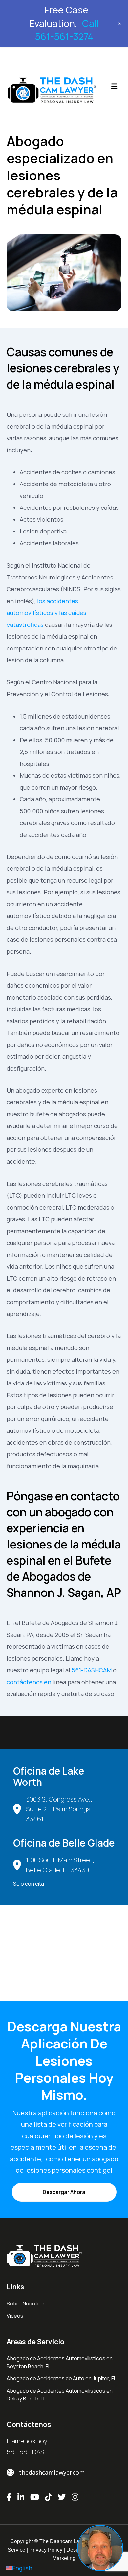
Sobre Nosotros (26, 2304)
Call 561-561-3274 (67, 30)
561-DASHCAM (92, 1670)
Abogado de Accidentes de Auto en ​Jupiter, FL (62, 2378)
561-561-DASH (28, 2452)
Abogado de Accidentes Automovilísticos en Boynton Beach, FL (60, 2362)
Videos (15, 2316)
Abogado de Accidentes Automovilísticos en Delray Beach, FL (60, 2395)
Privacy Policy (46, 2550)
